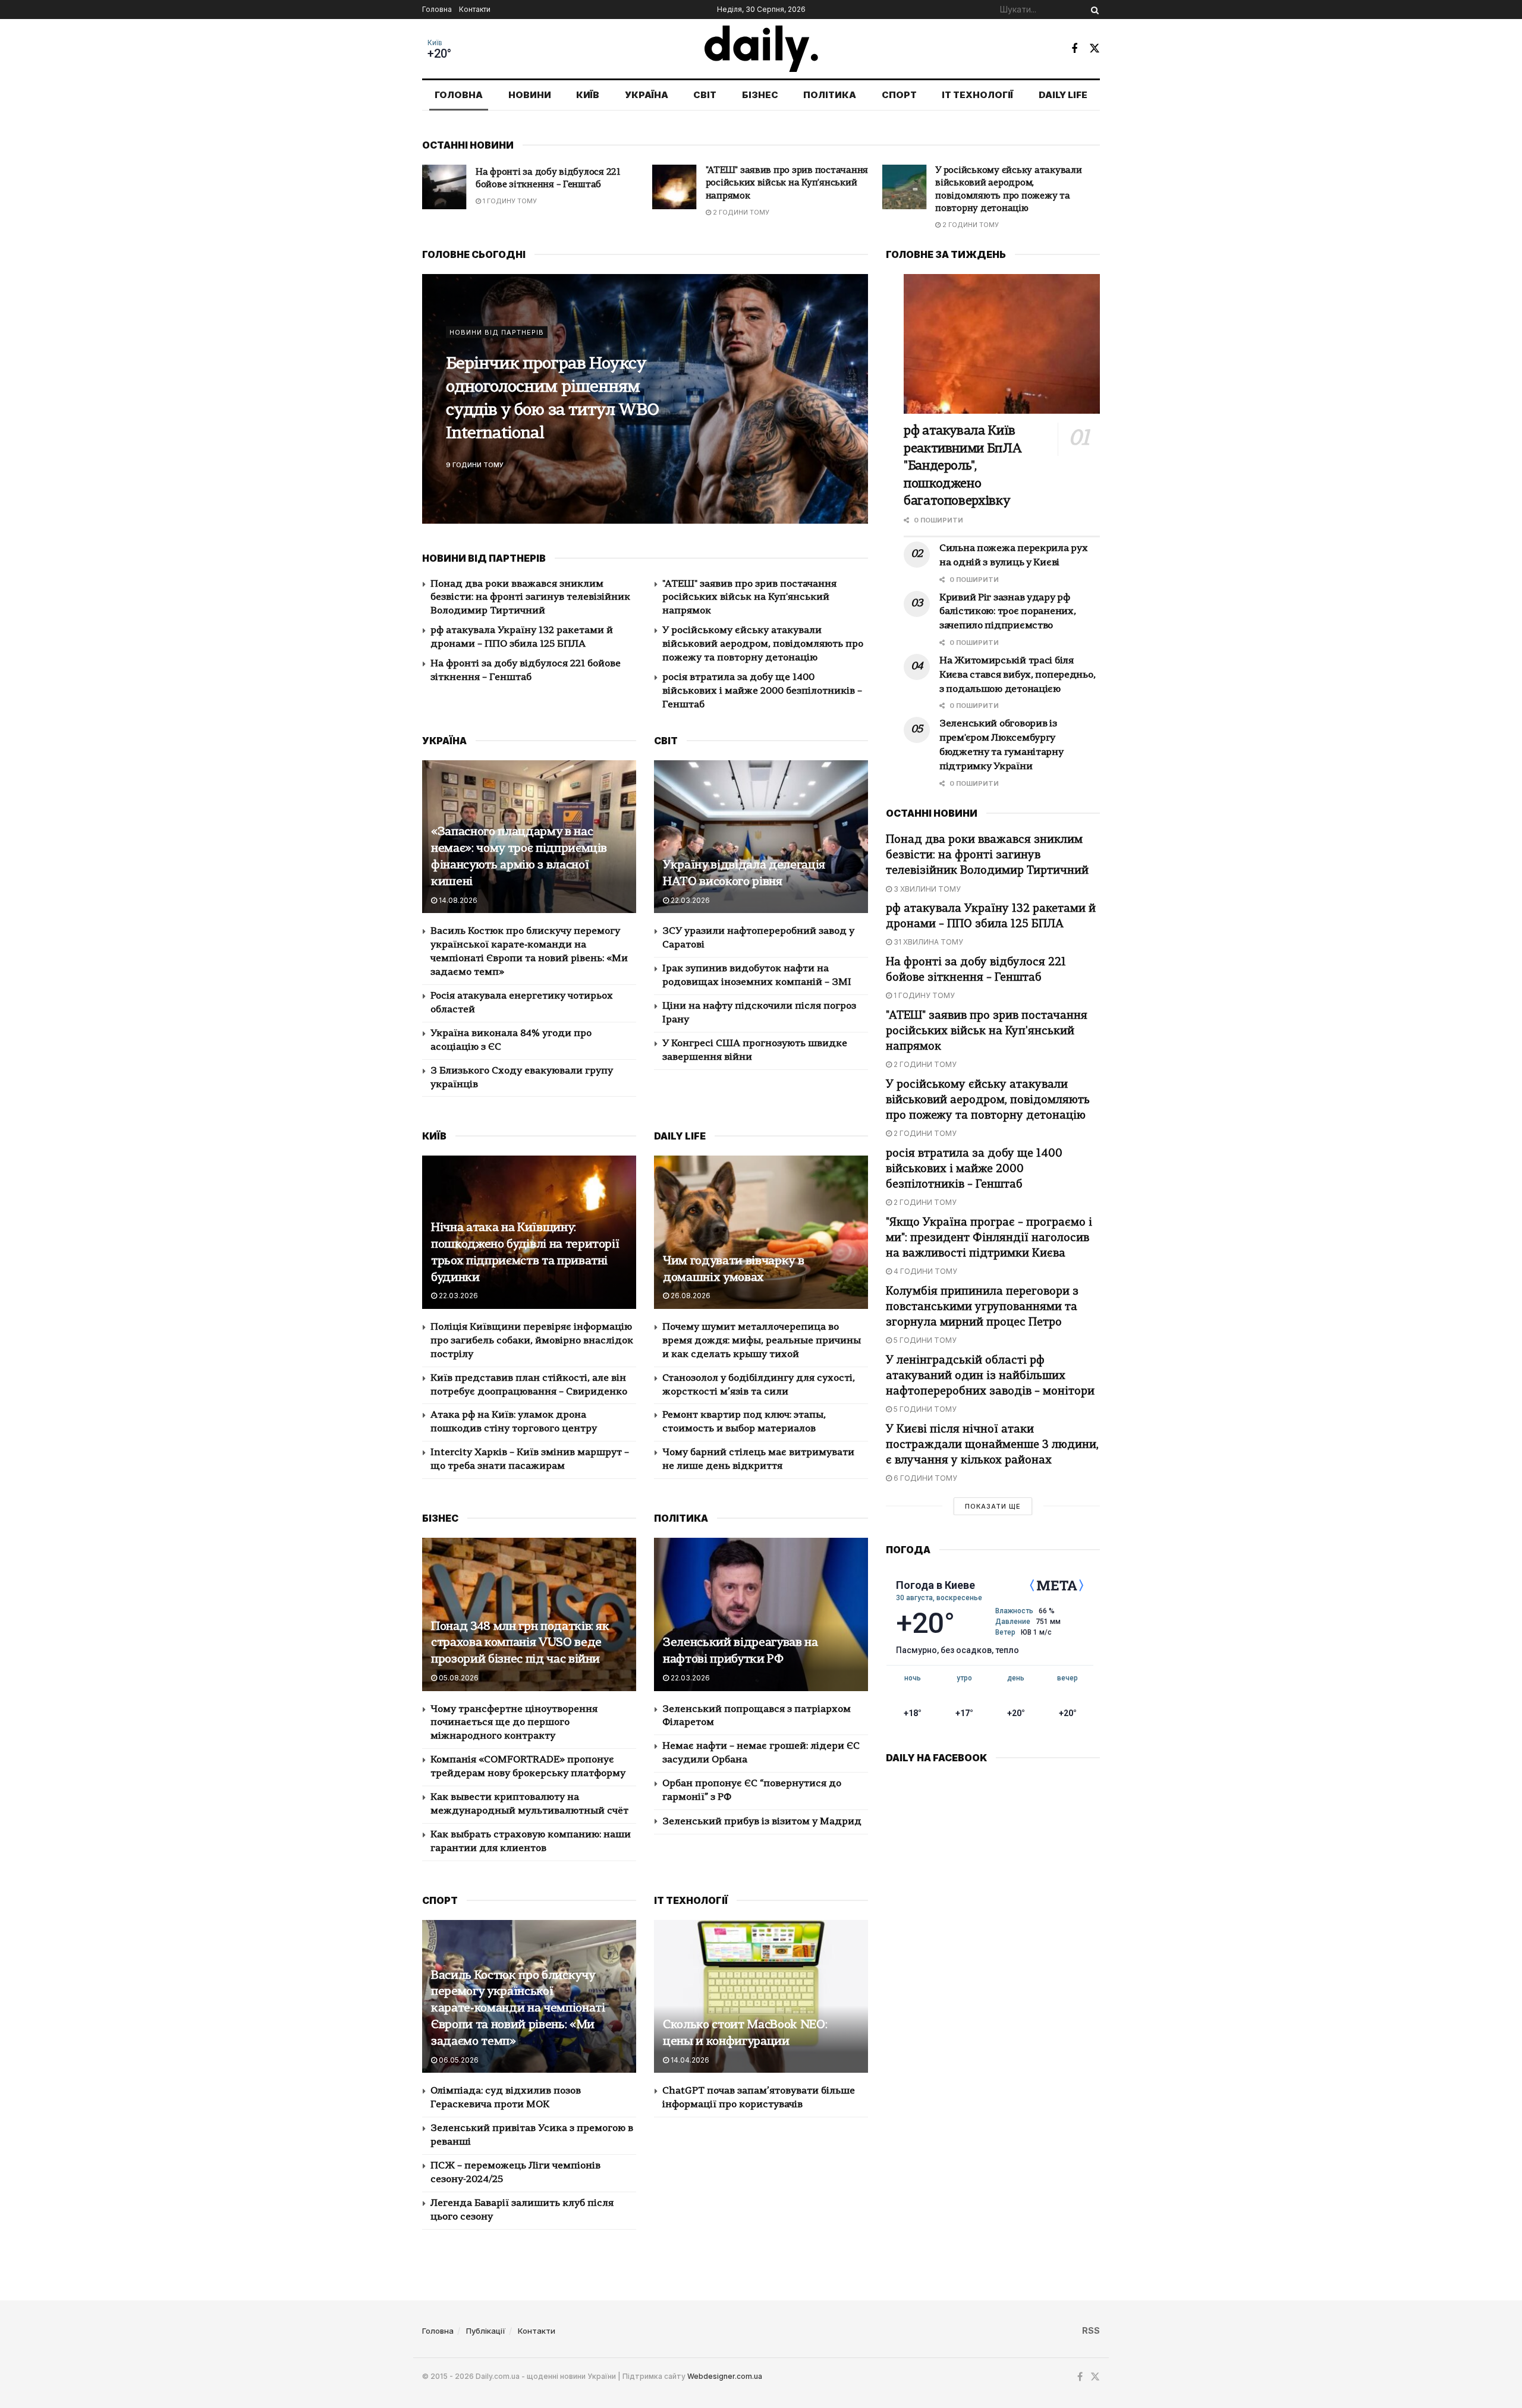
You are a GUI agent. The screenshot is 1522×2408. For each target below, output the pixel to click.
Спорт (899, 95)
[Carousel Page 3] (853, 412)
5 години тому (924, 1340)
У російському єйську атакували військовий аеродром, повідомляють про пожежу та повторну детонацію (763, 644)
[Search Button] (1093, 10)
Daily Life (1063, 95)
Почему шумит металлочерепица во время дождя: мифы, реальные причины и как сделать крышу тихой (762, 1341)
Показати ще (993, 1506)
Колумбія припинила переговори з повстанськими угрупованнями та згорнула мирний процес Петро (982, 1307)
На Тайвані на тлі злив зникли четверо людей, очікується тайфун (537, 399)
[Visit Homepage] (761, 49)
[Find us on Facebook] (1074, 49)
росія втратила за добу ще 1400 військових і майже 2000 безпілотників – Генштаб (1005, 184)
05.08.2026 (458, 1678)
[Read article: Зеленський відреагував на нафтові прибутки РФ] (761, 1614)
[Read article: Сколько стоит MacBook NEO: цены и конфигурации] (761, 1996)
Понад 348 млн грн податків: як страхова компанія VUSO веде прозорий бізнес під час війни (520, 1644)
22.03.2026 (689, 900)
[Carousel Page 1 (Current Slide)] (853, 386)
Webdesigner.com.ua (725, 2376)
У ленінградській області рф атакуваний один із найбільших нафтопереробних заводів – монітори (990, 1376)
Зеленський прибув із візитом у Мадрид (762, 1822)
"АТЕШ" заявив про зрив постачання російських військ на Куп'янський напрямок (557, 184)
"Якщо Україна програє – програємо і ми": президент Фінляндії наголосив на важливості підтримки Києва (989, 1238)
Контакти (475, 9)
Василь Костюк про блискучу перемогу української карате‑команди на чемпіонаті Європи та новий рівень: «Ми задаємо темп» (518, 2009)
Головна (437, 9)
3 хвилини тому (926, 889)
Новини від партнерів (497, 344)
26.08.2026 (690, 1296)
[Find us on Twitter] (1095, 48)
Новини (530, 95)
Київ (435, 43)
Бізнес (760, 95)
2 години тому (510, 212)
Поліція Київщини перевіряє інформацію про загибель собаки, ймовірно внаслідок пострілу (532, 1341)
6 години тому (924, 1478)
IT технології (977, 95)
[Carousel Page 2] (853, 399)
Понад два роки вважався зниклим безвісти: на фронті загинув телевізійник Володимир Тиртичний (530, 598)
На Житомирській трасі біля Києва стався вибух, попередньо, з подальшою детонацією (1017, 675)
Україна (647, 95)
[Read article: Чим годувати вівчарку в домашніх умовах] (761, 1232)
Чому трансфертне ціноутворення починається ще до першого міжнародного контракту (514, 1723)
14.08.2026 (457, 900)
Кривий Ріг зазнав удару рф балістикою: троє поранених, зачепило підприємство (1007, 612)
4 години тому (924, 1271)
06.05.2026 (458, 2060)
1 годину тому (923, 995)
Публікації (486, 2331)
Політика (830, 95)
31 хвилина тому (927, 942)
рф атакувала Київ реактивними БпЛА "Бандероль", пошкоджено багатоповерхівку (963, 466)
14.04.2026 (689, 2060)
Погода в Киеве (935, 1585)
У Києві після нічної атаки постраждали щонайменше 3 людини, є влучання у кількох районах (992, 1445)
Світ (705, 95)
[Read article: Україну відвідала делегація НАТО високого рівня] (761, 837)
